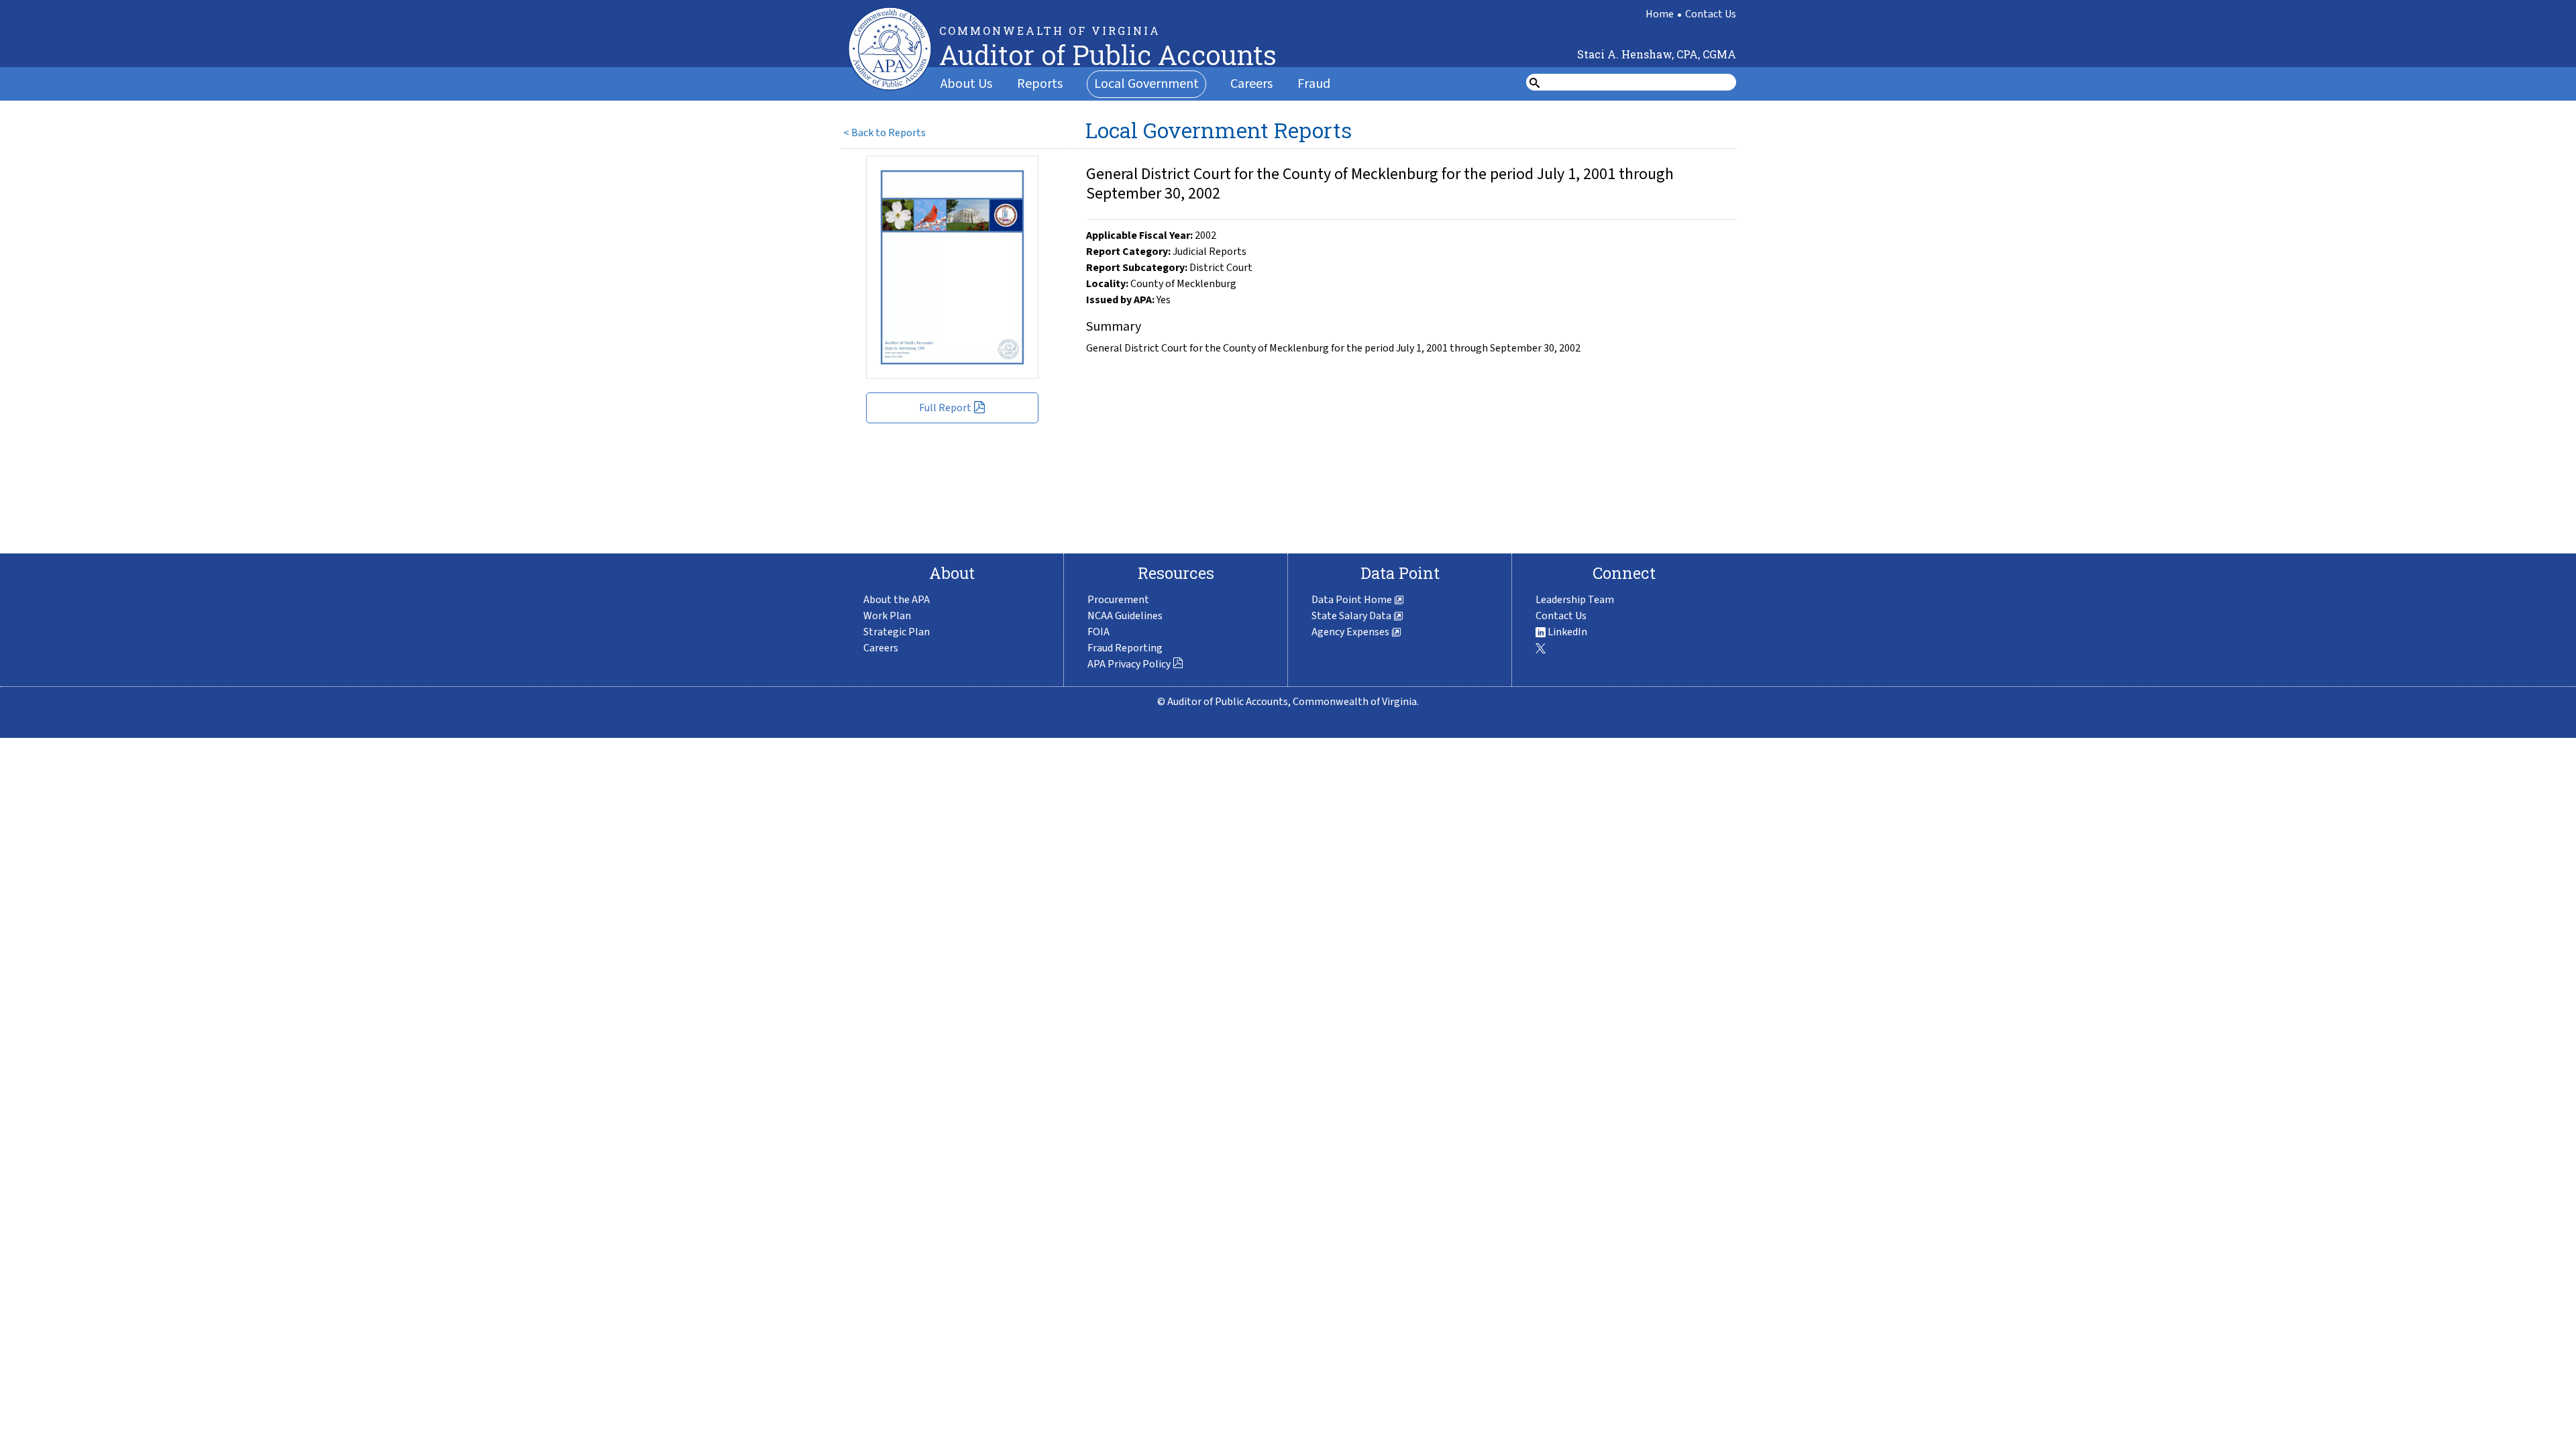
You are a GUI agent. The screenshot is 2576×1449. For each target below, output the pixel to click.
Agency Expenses (1351, 632)
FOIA (1098, 632)
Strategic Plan (897, 632)
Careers (1251, 84)
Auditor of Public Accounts (1108, 55)
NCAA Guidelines (1125, 616)
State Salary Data (1352, 616)
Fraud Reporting (1125, 648)
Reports (1040, 84)
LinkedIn (1566, 632)
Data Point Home (1353, 600)
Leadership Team (1575, 600)
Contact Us (1711, 14)
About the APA (897, 600)
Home (1660, 14)
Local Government (1146, 84)
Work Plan (887, 616)
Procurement (1118, 600)
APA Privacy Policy (1129, 664)
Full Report (945, 408)
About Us (966, 84)
